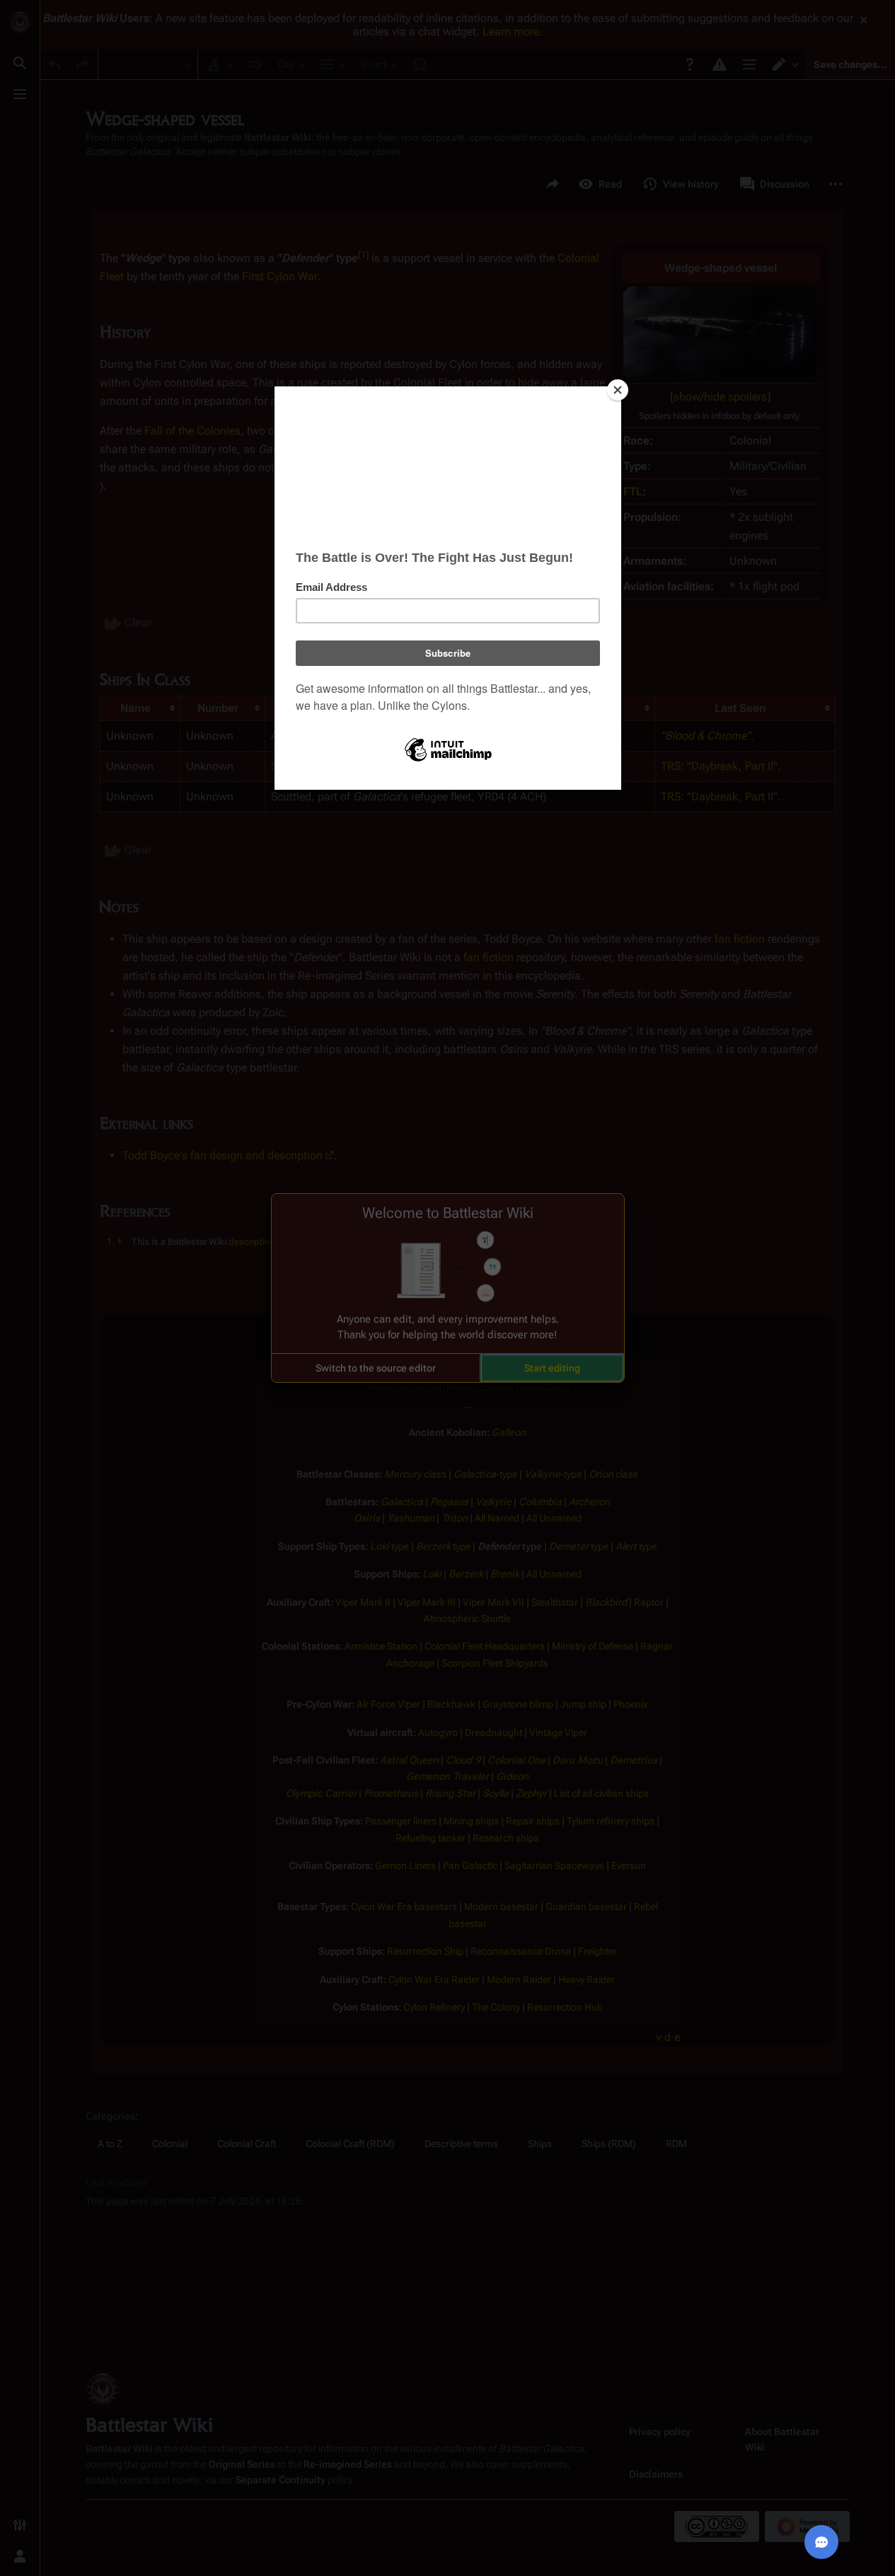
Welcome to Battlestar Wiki (448, 1213)
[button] (376, 1368)
